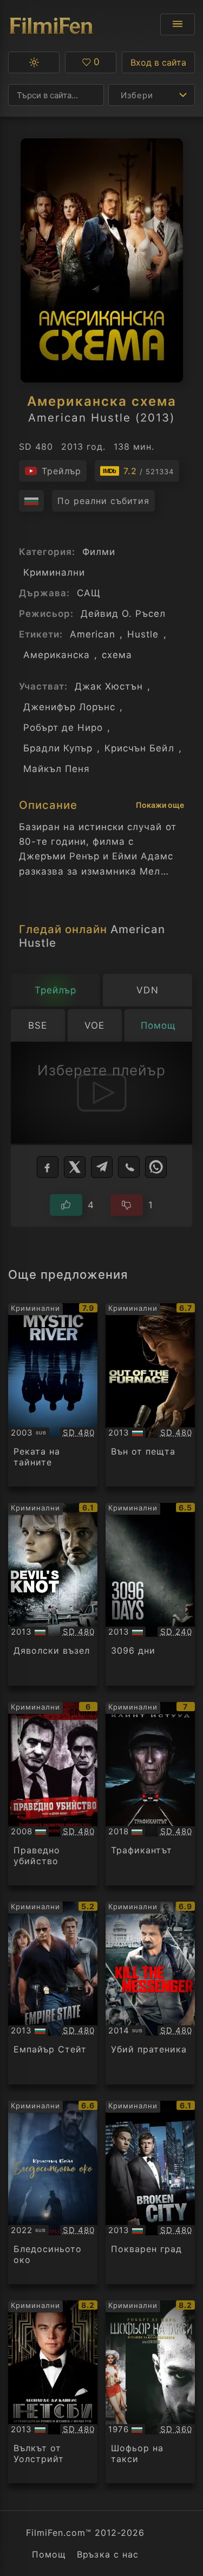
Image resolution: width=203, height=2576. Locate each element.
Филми (99, 552)
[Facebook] (48, 1167)
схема (117, 655)
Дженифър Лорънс (69, 707)
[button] (34, 62)
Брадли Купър (58, 748)
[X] (75, 1167)
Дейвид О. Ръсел (123, 614)
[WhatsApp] (156, 1167)
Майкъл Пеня (57, 769)
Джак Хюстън (109, 686)
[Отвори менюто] (178, 24)
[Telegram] (102, 1167)
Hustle (143, 634)
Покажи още (160, 805)
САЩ (89, 593)
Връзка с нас (107, 2554)
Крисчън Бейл (139, 748)
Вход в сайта (158, 62)
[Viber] (129, 1167)
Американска (57, 655)
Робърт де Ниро (63, 728)
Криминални (54, 572)
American (93, 634)
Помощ (49, 2554)
